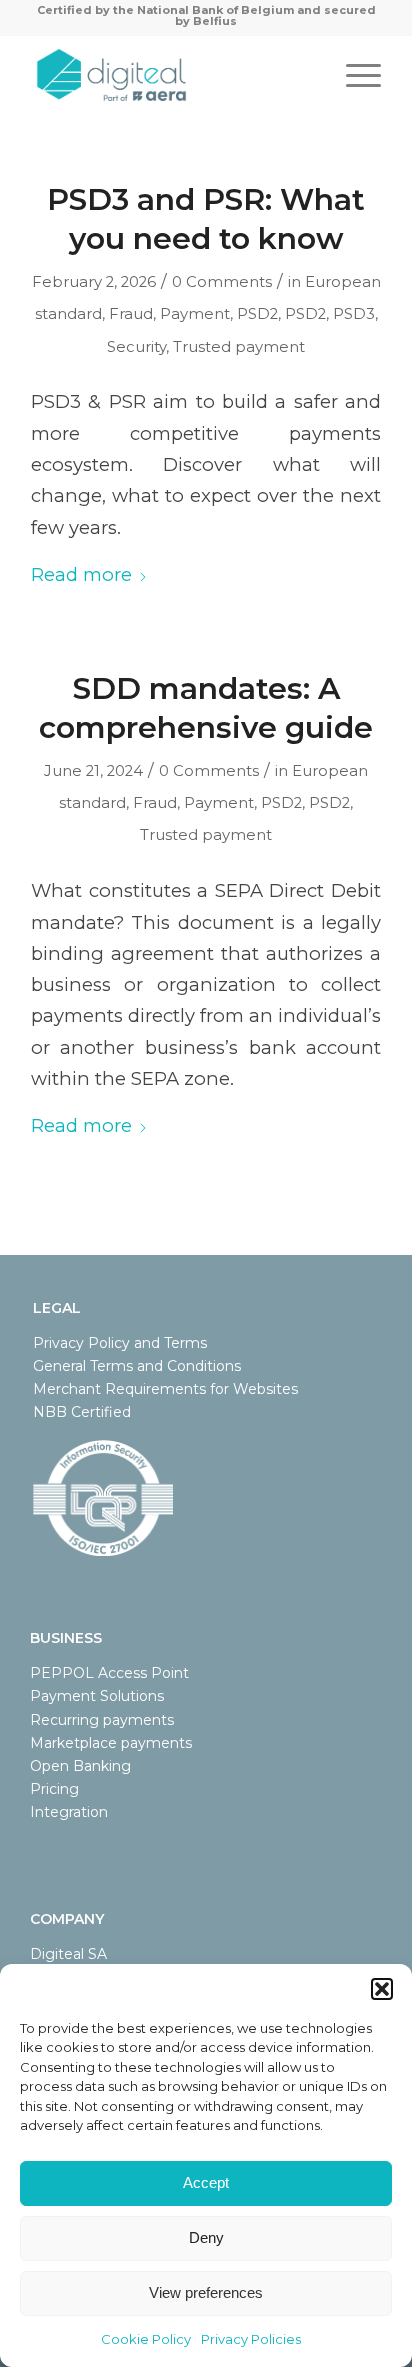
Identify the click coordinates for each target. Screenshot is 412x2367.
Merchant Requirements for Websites (165, 1389)
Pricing (54, 1789)
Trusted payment (239, 347)
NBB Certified (82, 1412)
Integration (69, 1812)
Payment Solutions (97, 1696)
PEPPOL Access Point (109, 1673)
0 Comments (222, 282)
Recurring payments (102, 1720)
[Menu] (353, 75)
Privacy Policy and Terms (120, 1343)
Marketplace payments (111, 1743)
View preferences (206, 2292)
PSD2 (257, 314)
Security (136, 347)
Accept (206, 2182)
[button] (382, 1989)
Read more (81, 574)
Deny (206, 2237)
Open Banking (80, 1766)
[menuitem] (353, 75)
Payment (195, 314)
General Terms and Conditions (137, 1366)
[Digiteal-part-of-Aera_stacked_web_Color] (171, 75)
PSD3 (354, 314)
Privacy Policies (251, 2339)
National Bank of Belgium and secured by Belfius (256, 15)
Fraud (131, 314)
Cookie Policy (146, 2339)
